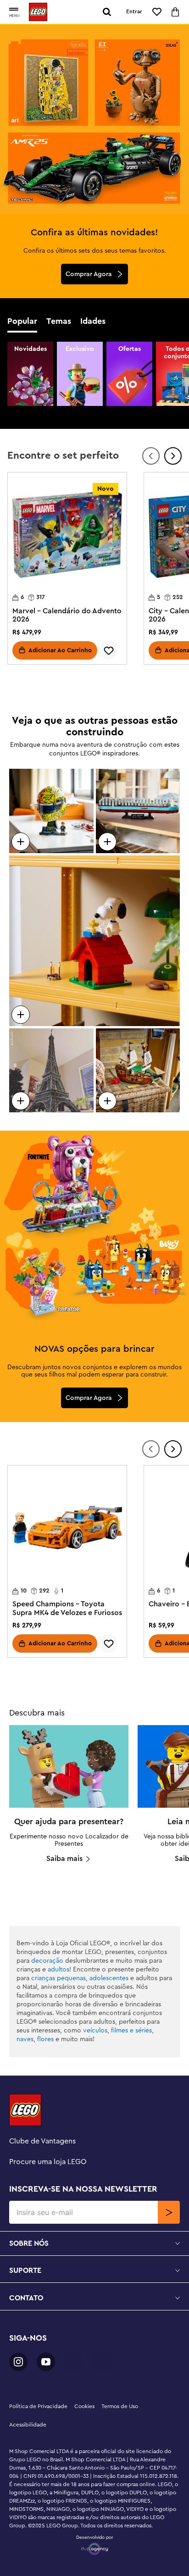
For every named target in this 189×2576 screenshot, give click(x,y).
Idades (93, 321)
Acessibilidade (28, 2425)
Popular (22, 321)
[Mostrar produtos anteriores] (151, 456)
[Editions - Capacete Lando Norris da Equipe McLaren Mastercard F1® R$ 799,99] (51, 811)
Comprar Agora (89, 274)
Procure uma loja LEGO (48, 2162)
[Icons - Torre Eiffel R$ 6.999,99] (51, 1071)
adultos (58, 1970)
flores (45, 2039)
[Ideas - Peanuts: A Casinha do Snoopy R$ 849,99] (94, 941)
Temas (59, 321)
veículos (95, 2031)
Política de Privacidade (38, 2406)
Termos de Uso (120, 2406)
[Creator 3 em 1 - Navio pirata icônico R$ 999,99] (138, 1071)
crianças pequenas (58, 1978)
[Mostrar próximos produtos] (173, 456)
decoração (47, 1961)
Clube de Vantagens (42, 2141)
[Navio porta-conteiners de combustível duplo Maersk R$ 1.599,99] (138, 811)
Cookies (84, 2406)
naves (25, 2039)
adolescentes (109, 1978)
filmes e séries (131, 2031)
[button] (14, 10)
